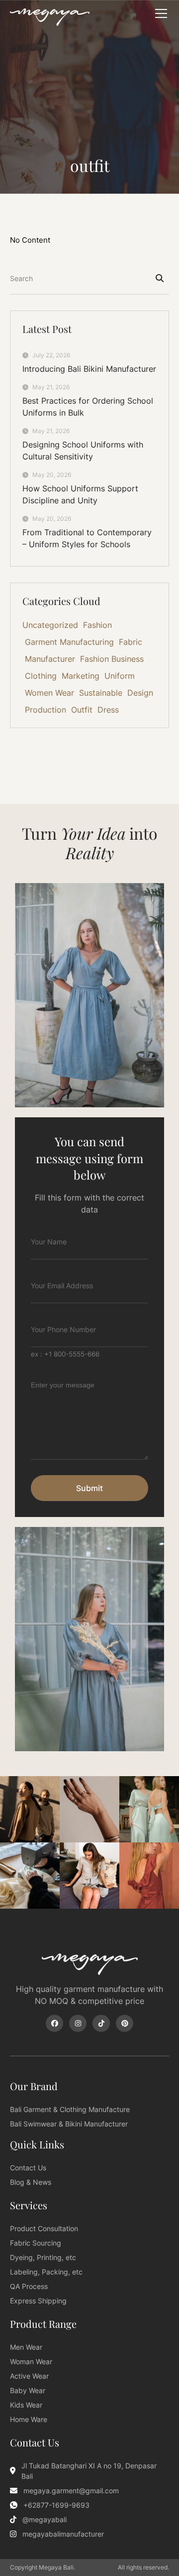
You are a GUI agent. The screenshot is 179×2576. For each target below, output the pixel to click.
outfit (90, 165)
